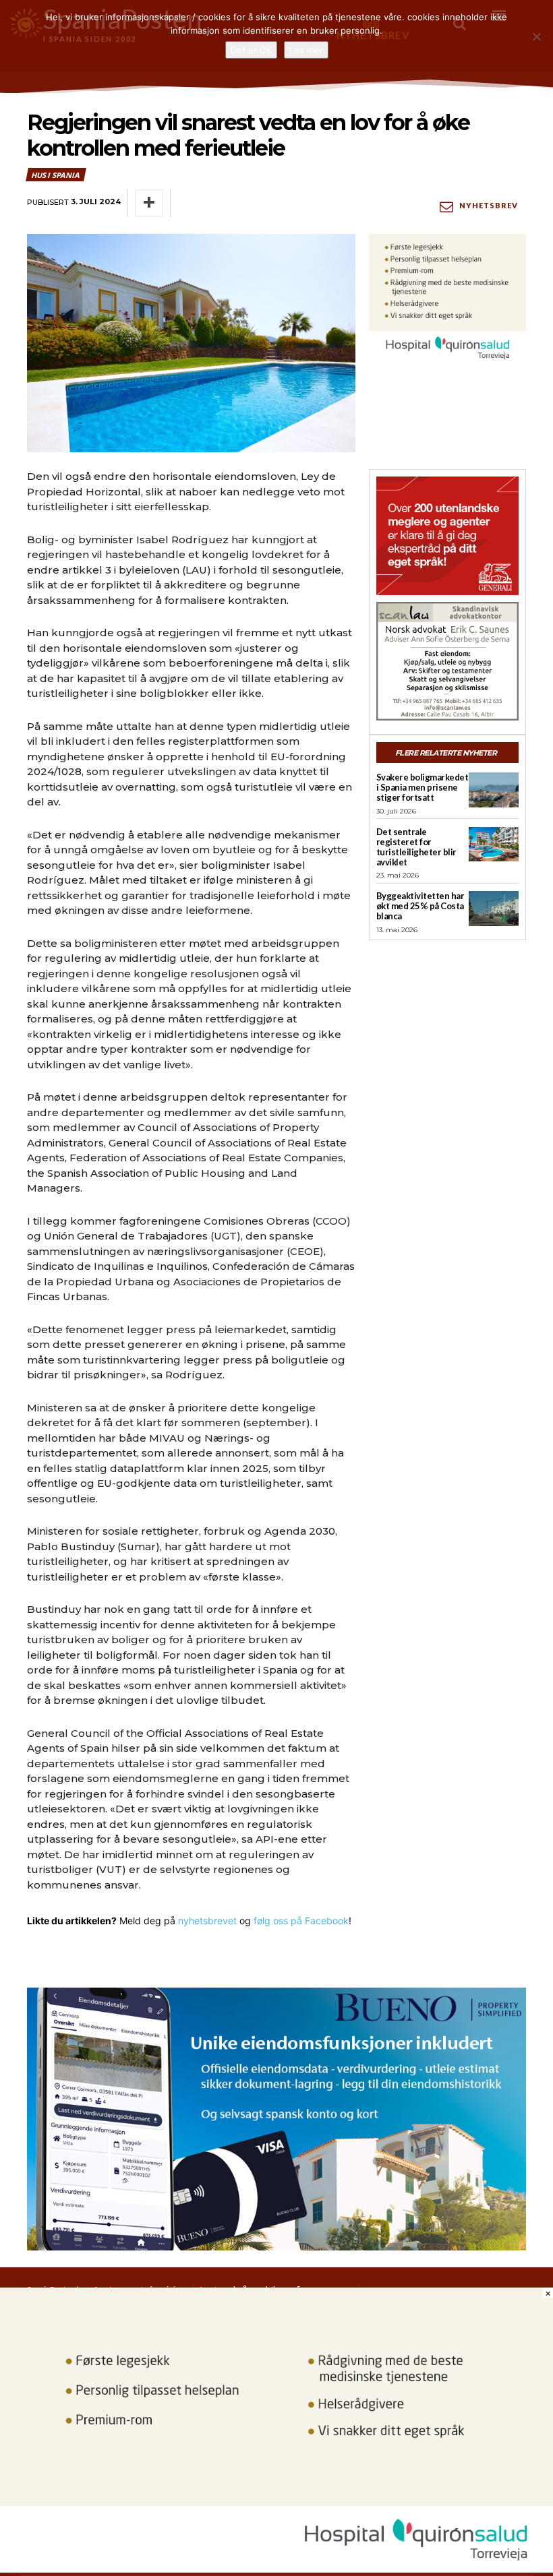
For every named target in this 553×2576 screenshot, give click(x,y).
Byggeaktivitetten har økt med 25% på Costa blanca (420, 906)
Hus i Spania (55, 175)
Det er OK (251, 50)
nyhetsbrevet (207, 1921)
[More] (149, 203)
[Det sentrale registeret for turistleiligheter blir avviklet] (494, 845)
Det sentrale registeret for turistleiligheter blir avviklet (416, 847)
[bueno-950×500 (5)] (276, 2119)
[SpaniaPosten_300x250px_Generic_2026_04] (447, 536)
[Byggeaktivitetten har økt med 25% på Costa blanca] (494, 909)
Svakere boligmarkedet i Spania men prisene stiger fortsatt (423, 787)
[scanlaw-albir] (447, 661)
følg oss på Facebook (301, 1921)
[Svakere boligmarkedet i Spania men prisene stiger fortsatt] (494, 790)
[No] (536, 36)
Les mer (306, 50)
